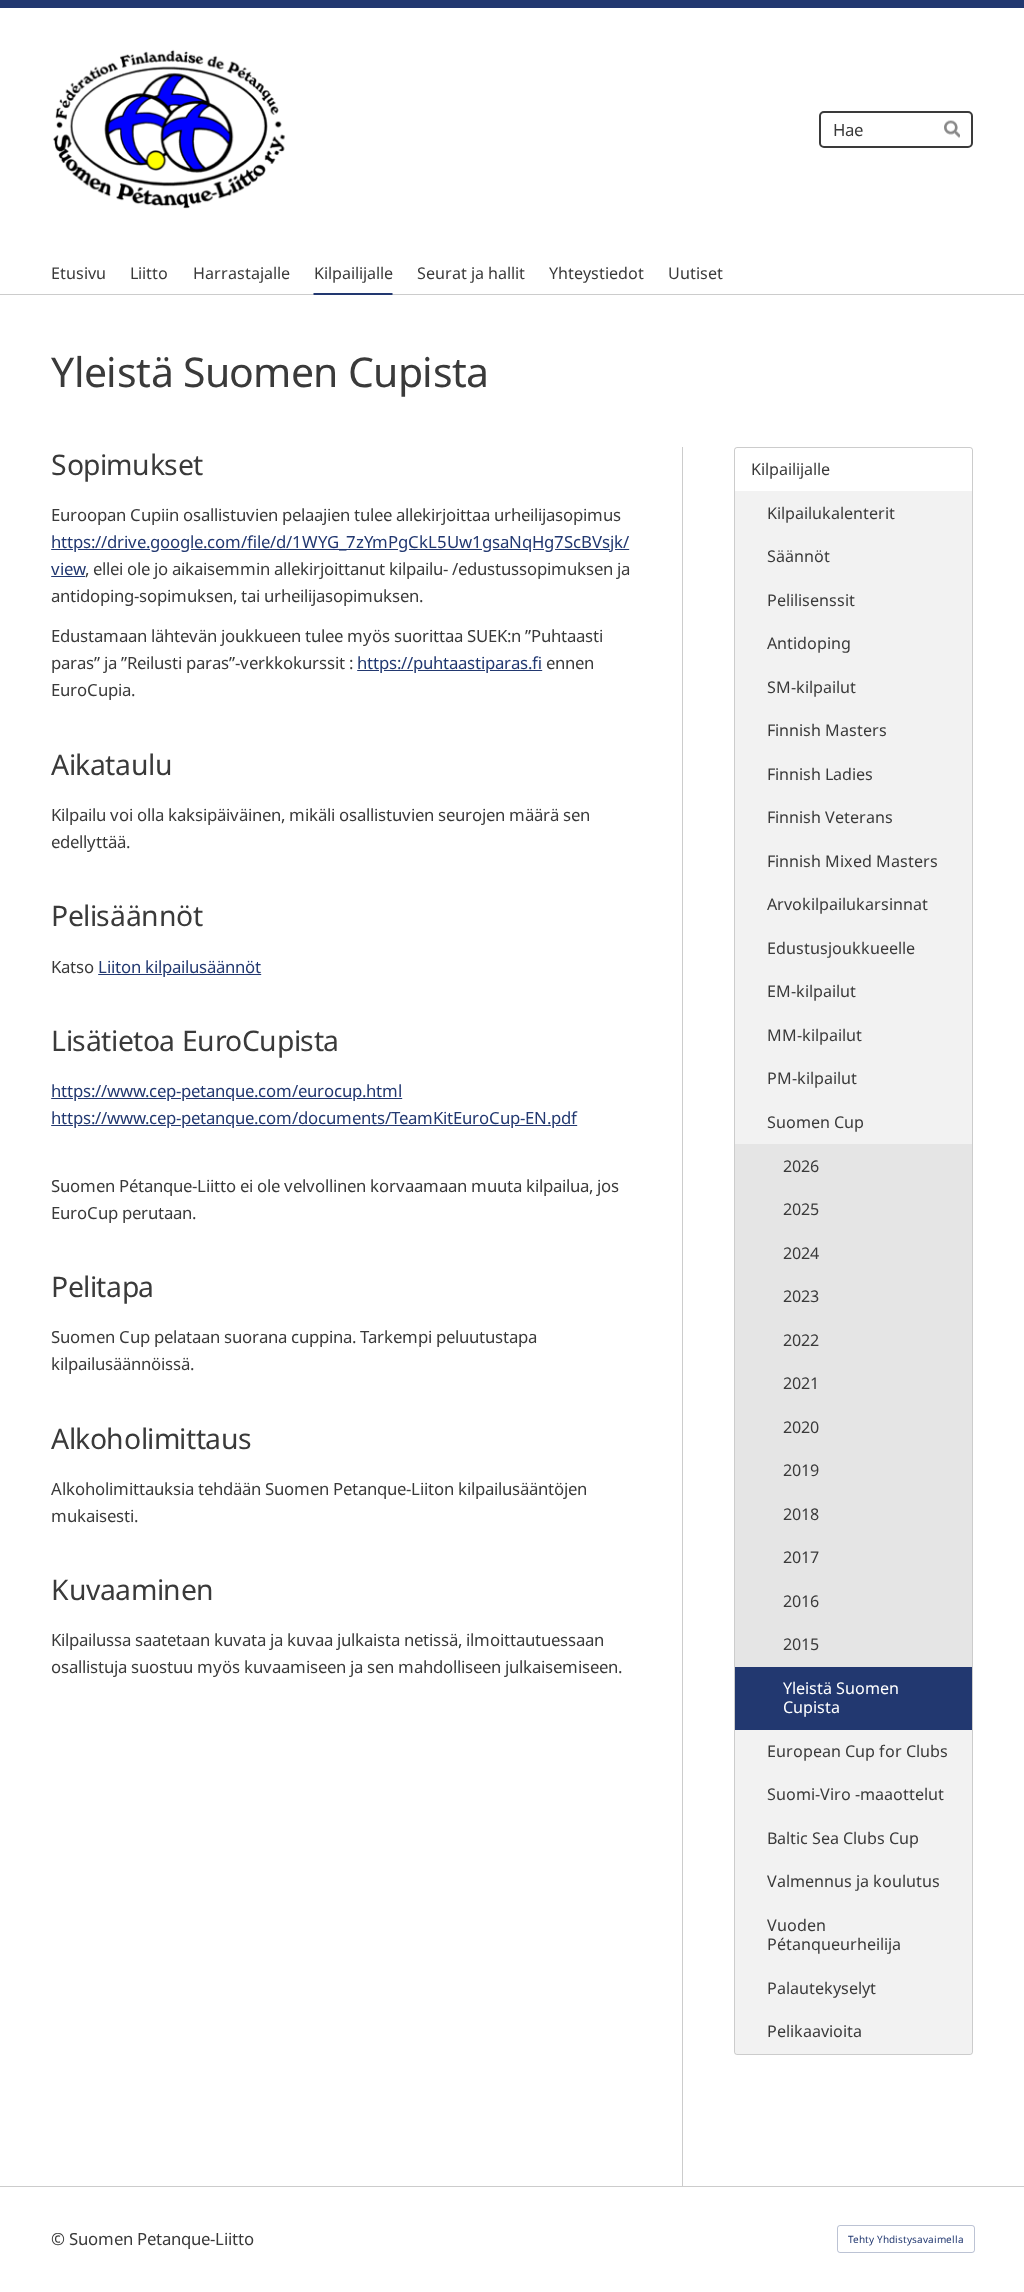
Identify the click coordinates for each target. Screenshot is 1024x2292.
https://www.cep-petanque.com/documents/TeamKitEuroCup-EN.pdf (314, 1117)
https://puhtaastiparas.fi (449, 662)
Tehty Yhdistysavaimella (906, 2239)
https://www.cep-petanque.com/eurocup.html (226, 1090)
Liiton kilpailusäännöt (179, 966)
